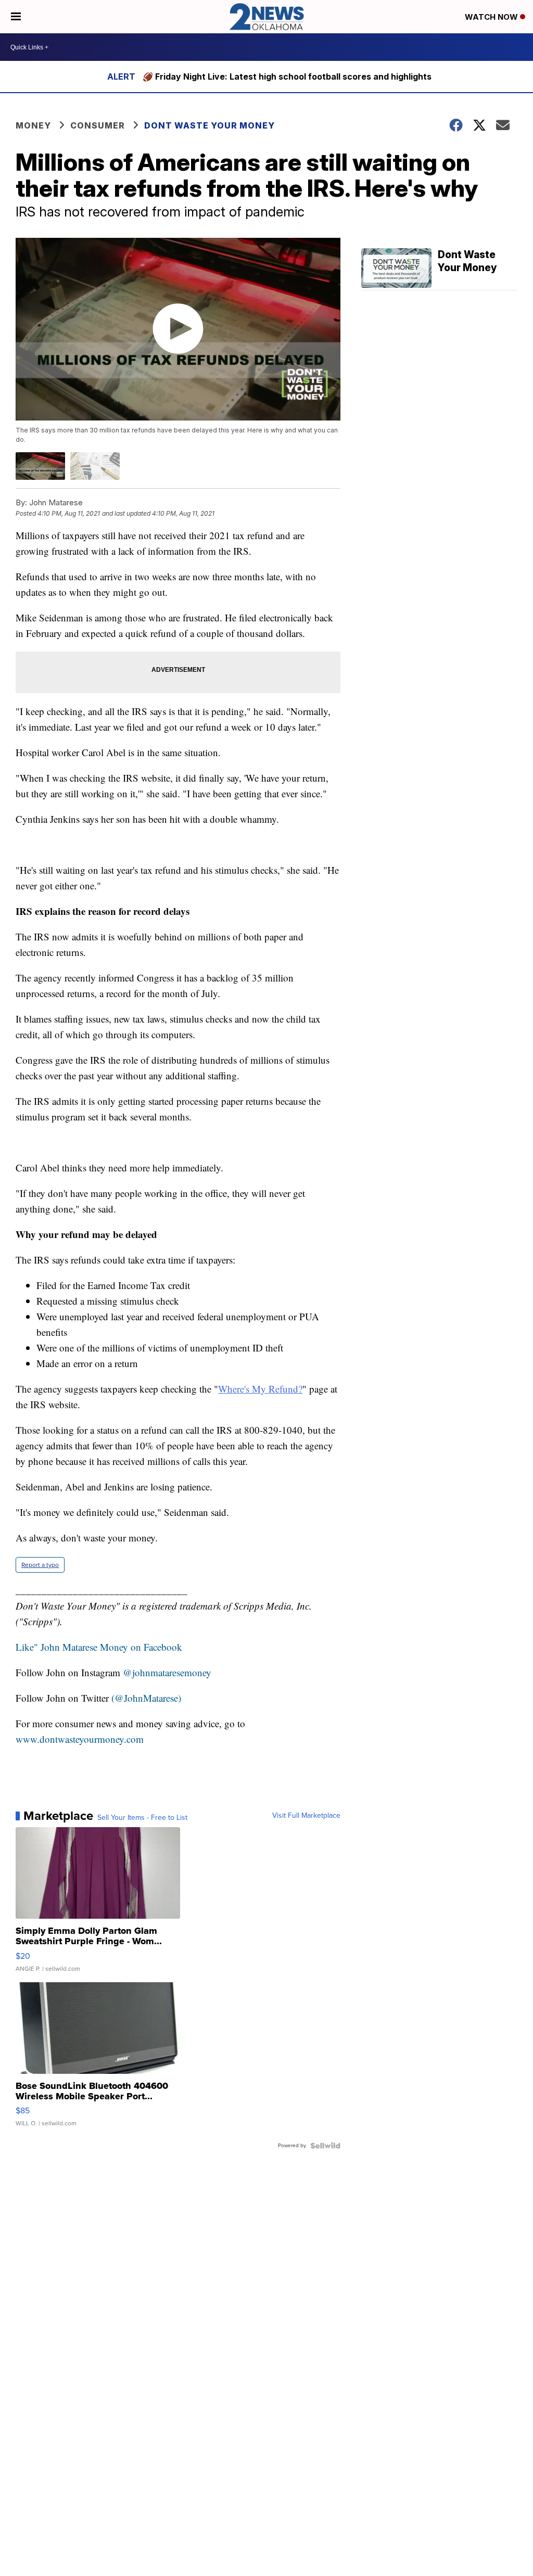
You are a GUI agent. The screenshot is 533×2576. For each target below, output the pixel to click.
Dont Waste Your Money (210, 125)
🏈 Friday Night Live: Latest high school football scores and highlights (287, 76)
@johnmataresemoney (167, 1672)
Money (33, 125)
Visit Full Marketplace (306, 1816)
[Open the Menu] (16, 17)
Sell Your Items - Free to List (142, 1818)
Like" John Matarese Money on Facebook (99, 1647)
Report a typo (40, 1565)
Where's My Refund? (260, 1389)
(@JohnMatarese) (146, 1698)
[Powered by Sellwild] (325, 2146)
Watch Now (492, 17)
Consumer (98, 125)
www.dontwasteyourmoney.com (80, 1739)
